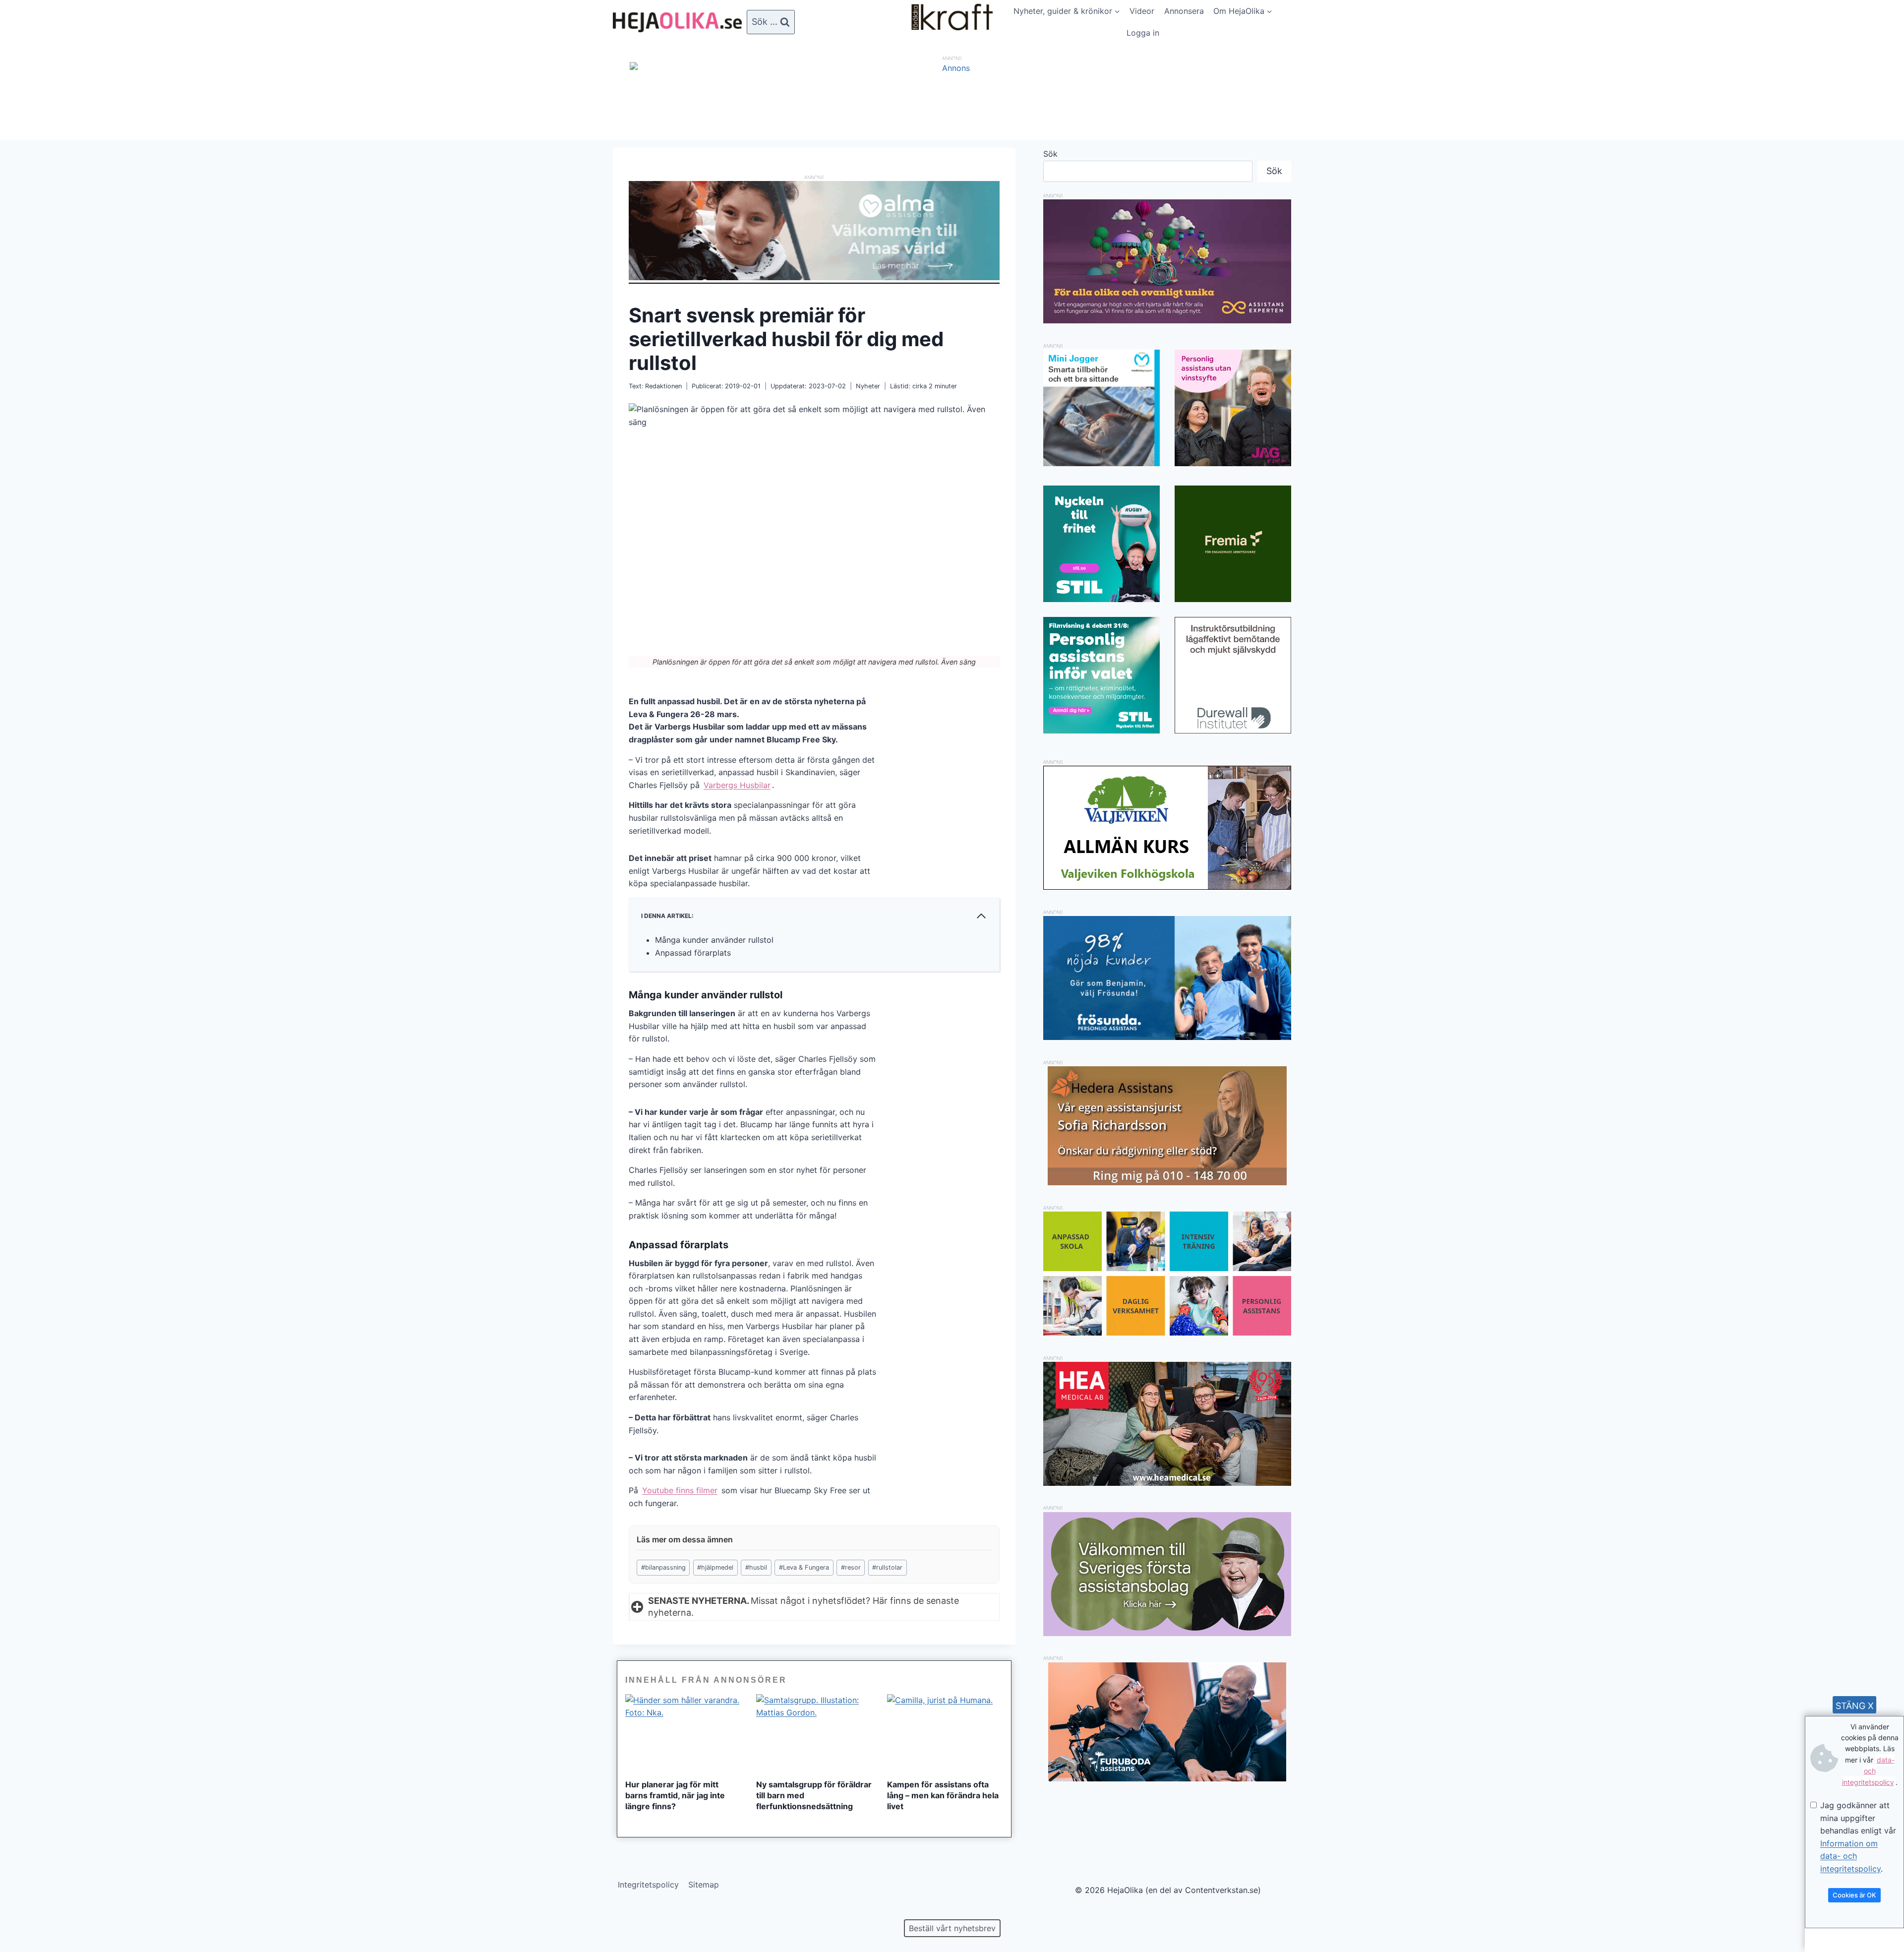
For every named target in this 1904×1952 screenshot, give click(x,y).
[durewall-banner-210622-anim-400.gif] (1233, 675)
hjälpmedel (715, 1567)
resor (851, 1567)
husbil (756, 1567)
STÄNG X (1855, 1706)
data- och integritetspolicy (1868, 1771)
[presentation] (683, 1733)
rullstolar (887, 1567)
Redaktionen (663, 386)
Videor (1142, 11)
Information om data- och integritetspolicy (1850, 1856)
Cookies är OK (1854, 1895)
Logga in (1143, 33)
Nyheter (868, 386)
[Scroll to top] (25, 1913)
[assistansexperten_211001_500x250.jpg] (1167, 320)
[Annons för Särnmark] (1167, 1633)
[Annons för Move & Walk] (1167, 1333)
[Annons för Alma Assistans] (814, 230)
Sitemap (704, 1885)
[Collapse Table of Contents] (981, 916)
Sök (1050, 154)
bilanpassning (663, 1567)
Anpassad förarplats (693, 953)
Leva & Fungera (804, 1567)
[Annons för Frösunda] (1167, 1037)
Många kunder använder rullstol (714, 940)
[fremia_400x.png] (1233, 544)
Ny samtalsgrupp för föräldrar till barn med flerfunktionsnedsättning (814, 1795)
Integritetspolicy (648, 1885)
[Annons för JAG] (1233, 463)
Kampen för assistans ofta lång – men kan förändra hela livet (943, 1795)
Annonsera (1184, 11)
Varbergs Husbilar (737, 785)
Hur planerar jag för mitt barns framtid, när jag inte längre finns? (675, 1795)
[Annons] (952, 68)
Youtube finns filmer (680, 1490)
